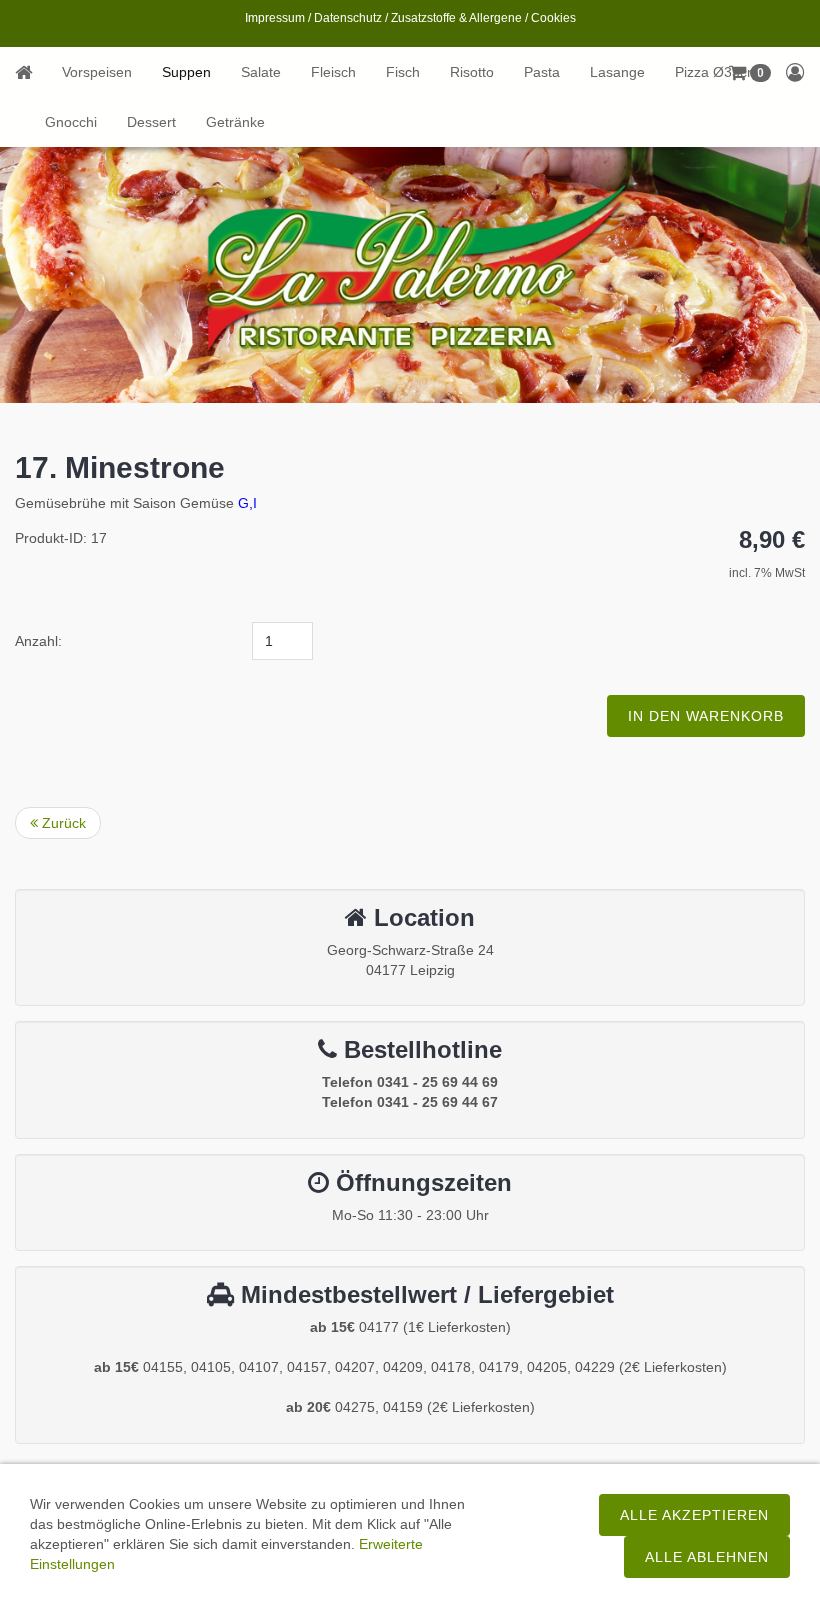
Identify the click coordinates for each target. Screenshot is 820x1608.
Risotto (472, 72)
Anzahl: (38, 641)
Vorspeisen (97, 72)
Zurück (62, 823)
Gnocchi (71, 122)
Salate (261, 72)
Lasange (617, 72)
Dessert (151, 122)
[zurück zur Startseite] (31, 72)
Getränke (235, 122)
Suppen (186, 72)
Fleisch (333, 72)
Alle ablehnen (707, 1557)
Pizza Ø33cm (717, 72)
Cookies (553, 18)
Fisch (403, 72)
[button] (795, 72)
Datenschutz (348, 18)
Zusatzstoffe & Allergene (456, 18)
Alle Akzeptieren (694, 1515)
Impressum (275, 18)
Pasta (542, 72)
